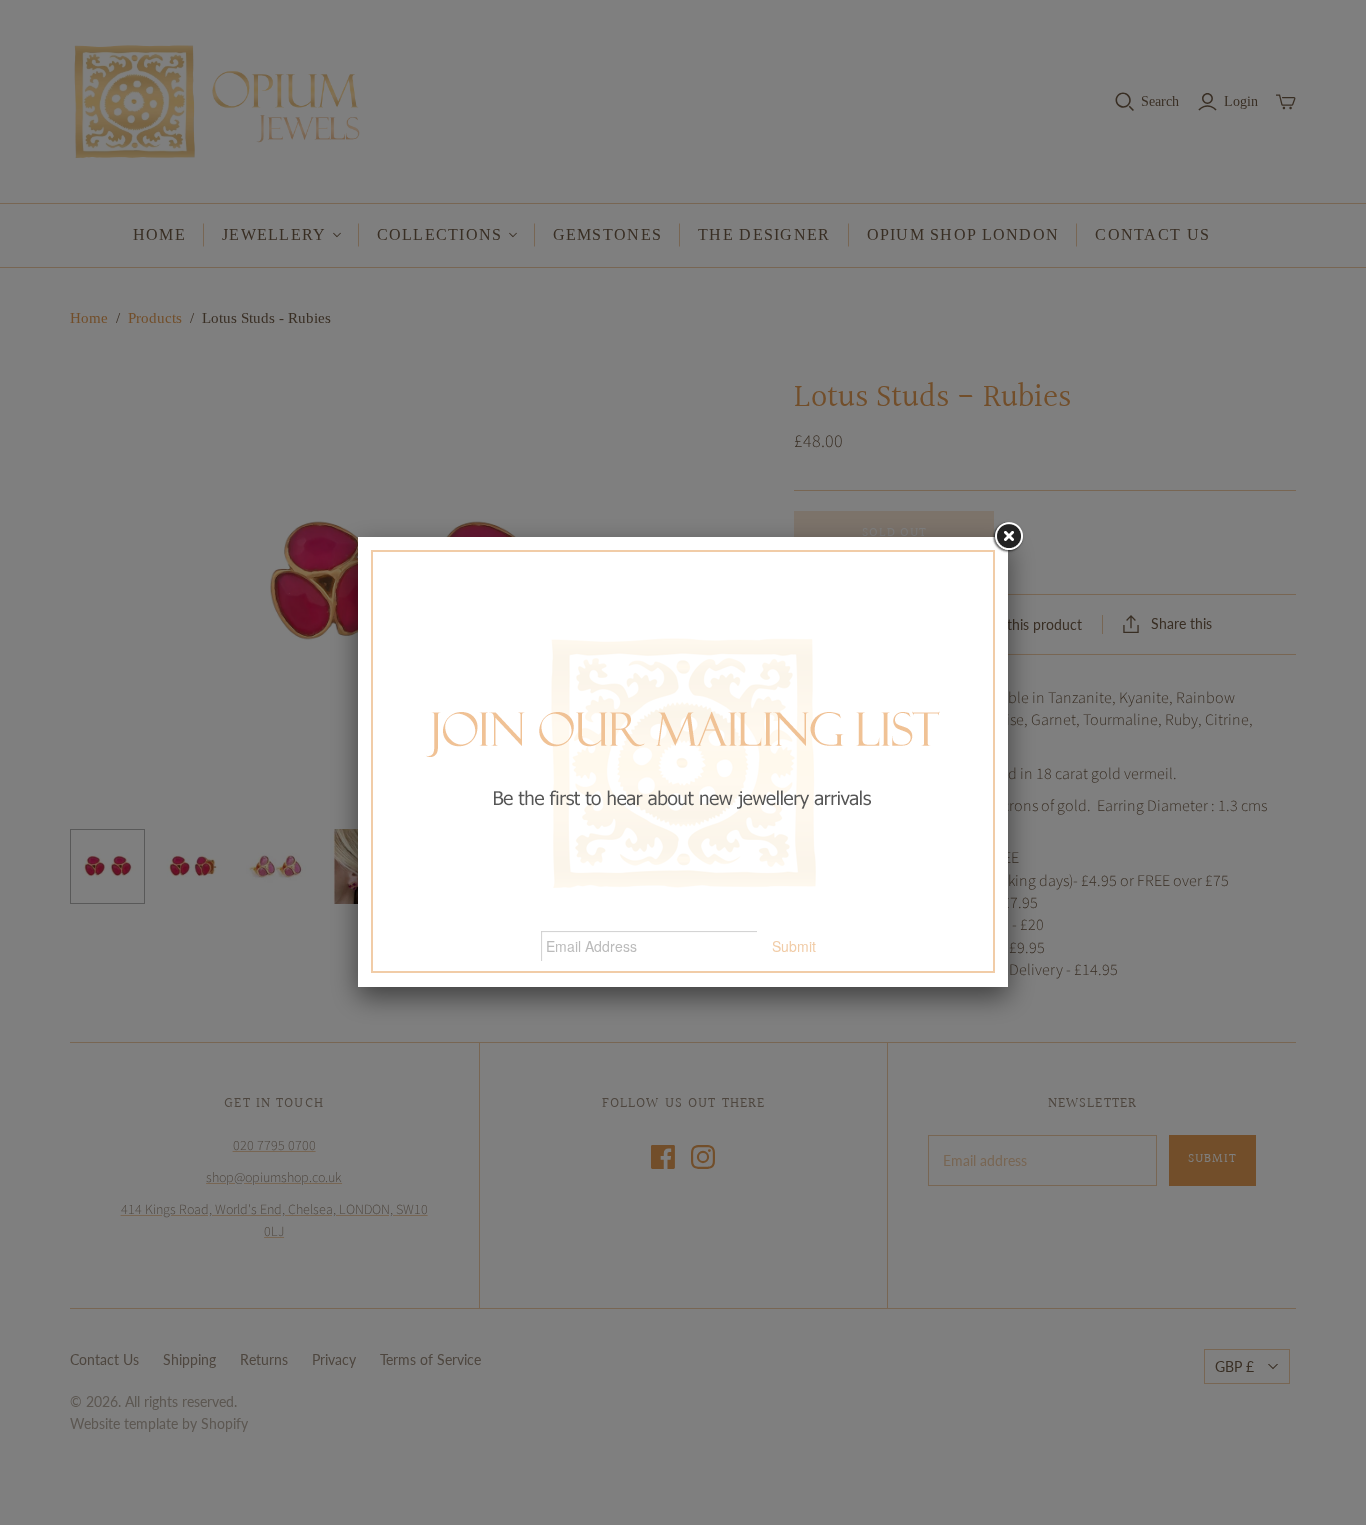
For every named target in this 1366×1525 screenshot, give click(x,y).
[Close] (1008, 537)
